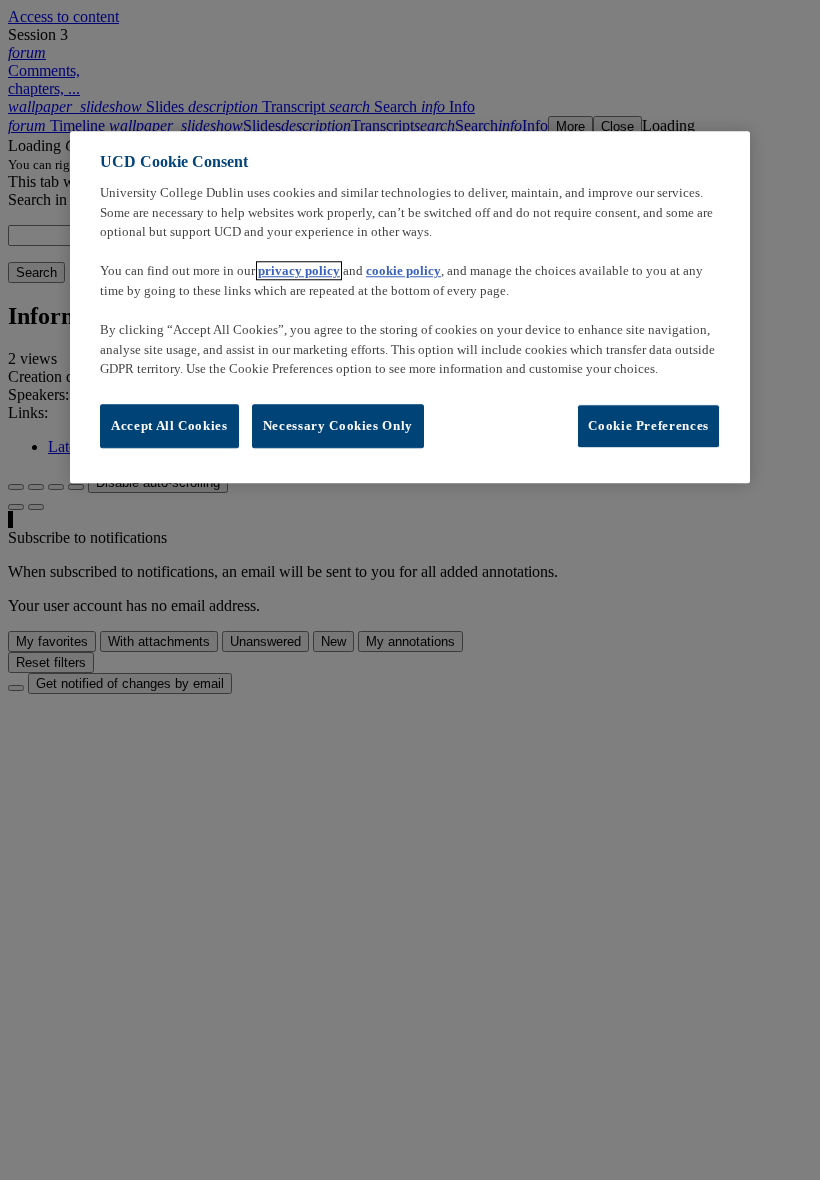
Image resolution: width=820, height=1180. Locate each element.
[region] (410, 307)
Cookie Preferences (648, 425)
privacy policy (299, 271)
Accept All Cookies (169, 425)
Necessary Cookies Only (338, 425)
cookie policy (403, 271)
